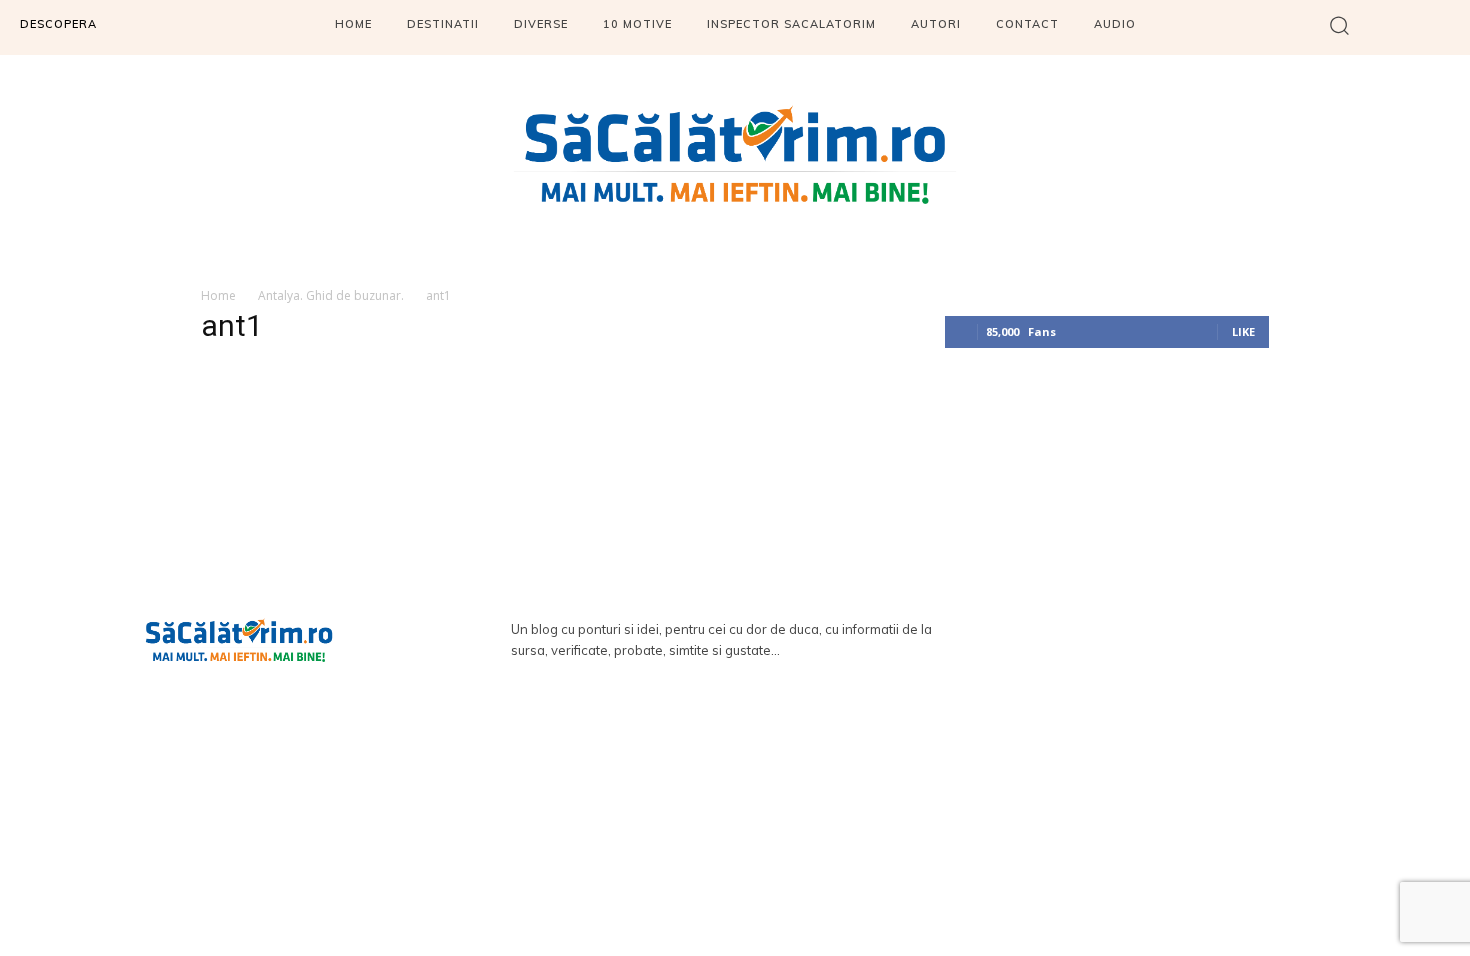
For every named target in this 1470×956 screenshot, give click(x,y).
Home (218, 295)
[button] (1339, 24)
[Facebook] (1392, 27)
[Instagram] (1447, 27)
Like (1243, 331)
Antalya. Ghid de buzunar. (331, 295)
